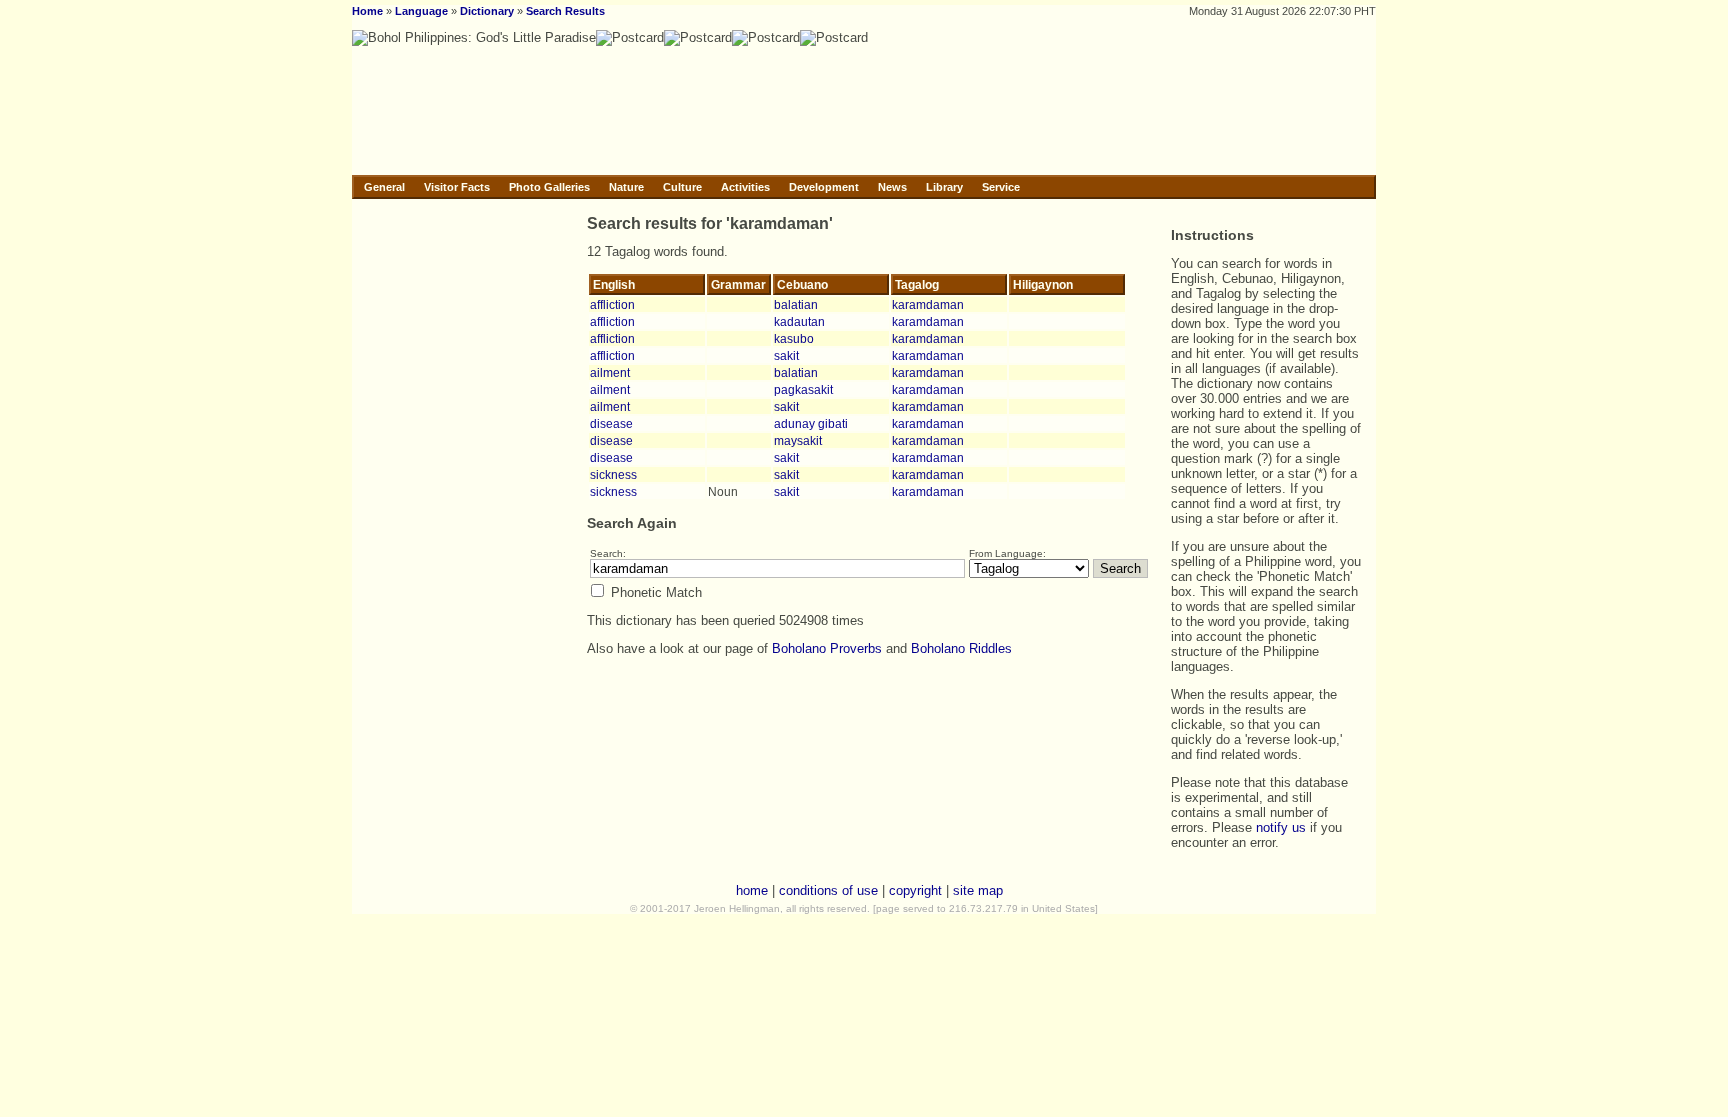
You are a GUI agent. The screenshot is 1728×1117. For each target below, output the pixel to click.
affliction (612, 304)
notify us (1281, 827)
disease (611, 423)
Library (944, 187)
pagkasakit (803, 389)
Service (1001, 187)
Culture (682, 187)
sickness (613, 474)
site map (978, 890)
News (892, 187)
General (384, 187)
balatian (796, 304)
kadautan (799, 321)
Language (421, 11)
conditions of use (828, 890)
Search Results (565, 11)
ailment (610, 372)
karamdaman (928, 304)
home (752, 890)
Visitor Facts (457, 187)
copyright (915, 890)
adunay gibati (811, 423)
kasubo (794, 338)
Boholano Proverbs (827, 648)
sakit (786, 355)
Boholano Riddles (961, 648)
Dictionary (487, 11)
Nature (626, 187)
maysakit (798, 440)
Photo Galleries (549, 187)
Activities (745, 187)
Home (367, 11)
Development (824, 187)
